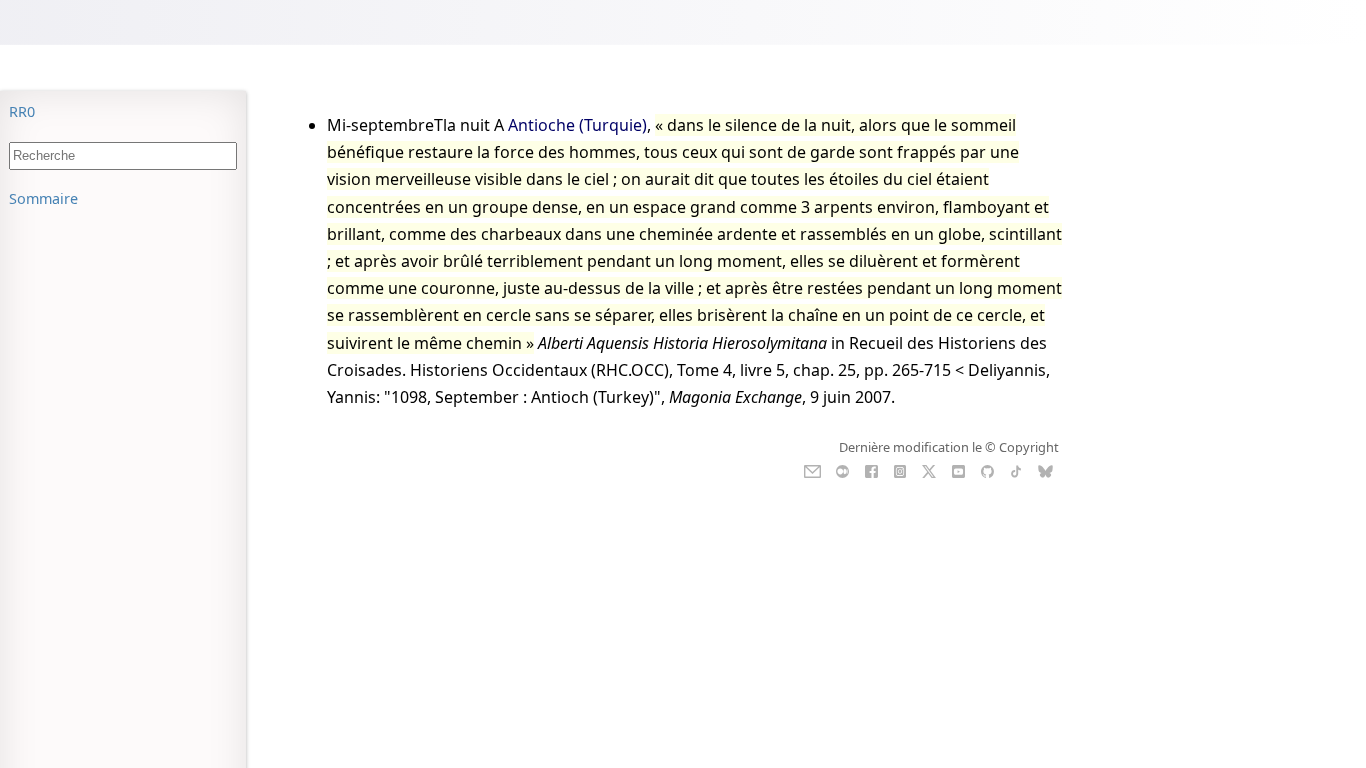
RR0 (22, 111)
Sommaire (43, 198)
